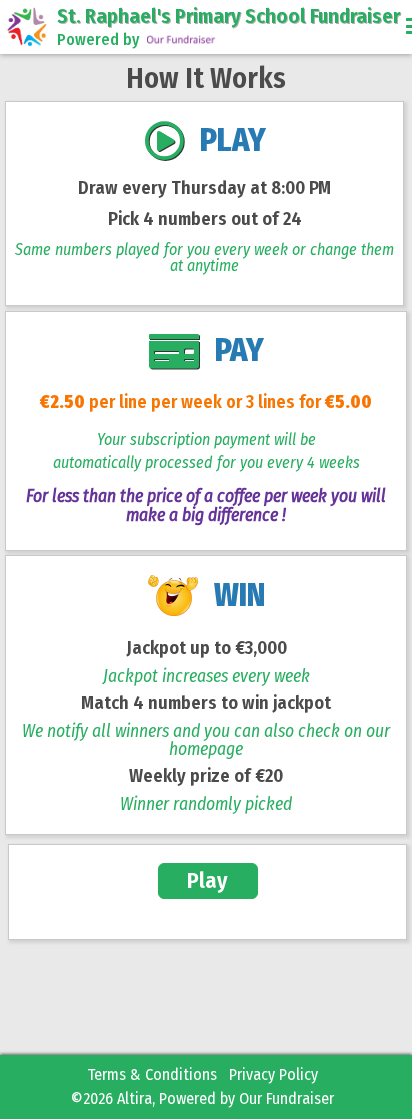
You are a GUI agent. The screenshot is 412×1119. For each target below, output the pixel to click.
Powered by (98, 39)
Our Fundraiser (286, 1098)
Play (207, 880)
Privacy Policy (273, 1074)
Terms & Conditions (152, 1074)
